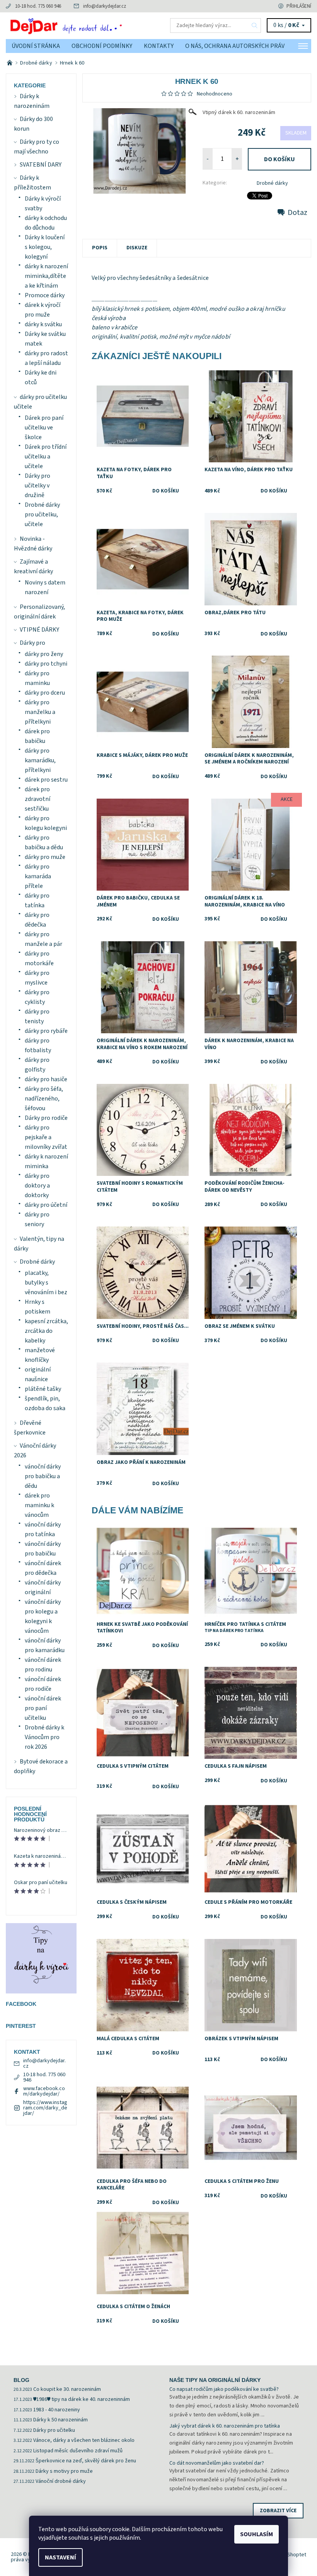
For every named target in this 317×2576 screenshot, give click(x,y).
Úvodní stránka (36, 46)
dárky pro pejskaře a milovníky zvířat (46, 1137)
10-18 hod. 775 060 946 (38, 6)
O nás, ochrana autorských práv (235, 46)
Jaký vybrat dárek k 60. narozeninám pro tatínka (225, 2426)
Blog (21, 2380)
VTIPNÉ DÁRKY (39, 630)
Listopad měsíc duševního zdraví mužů (78, 2451)
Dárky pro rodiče (46, 1118)
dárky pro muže (45, 857)
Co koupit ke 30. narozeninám (67, 2389)
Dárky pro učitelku (54, 2430)
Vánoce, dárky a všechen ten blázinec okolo (84, 2440)
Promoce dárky (45, 295)
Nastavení (61, 2557)
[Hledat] (255, 26)
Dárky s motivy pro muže (64, 2471)
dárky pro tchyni (46, 664)
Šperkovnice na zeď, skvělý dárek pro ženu (86, 2461)
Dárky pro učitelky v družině (37, 486)
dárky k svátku (43, 324)
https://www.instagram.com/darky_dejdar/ (45, 2108)
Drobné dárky (272, 183)
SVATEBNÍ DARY (41, 165)
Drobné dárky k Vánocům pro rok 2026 (44, 1737)
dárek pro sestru (46, 780)
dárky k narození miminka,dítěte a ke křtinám (46, 276)
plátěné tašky (43, 1389)
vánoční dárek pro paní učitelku (43, 1708)
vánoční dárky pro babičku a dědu (43, 1476)
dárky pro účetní (46, 1205)
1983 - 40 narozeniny (57, 2410)
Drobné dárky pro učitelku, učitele (42, 515)
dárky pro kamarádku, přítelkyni (40, 760)
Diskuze (137, 248)
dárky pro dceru (45, 693)
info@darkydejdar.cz (105, 6)
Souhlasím (256, 2534)
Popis (100, 248)
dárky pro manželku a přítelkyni (40, 712)
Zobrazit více (278, 2511)
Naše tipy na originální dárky (215, 2380)
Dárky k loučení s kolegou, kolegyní (45, 247)
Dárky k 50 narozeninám (61, 2420)
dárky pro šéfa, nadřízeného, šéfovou (44, 1099)
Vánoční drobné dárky (61, 2481)
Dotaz (297, 213)
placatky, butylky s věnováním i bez (46, 1283)
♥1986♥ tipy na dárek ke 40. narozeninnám (82, 2399)
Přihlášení (299, 6)
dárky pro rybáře (46, 1031)
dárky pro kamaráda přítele (38, 876)
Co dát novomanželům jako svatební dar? (217, 2463)
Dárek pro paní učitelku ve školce (44, 428)
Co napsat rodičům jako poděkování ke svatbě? (224, 2389)
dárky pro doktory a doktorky (37, 1186)
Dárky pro (32, 643)
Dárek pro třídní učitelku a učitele (46, 457)
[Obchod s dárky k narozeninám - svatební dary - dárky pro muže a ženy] (10, 63)
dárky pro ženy (44, 654)
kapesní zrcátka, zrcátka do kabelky (46, 1331)
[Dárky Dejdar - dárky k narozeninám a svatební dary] (82, 26)
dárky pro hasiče (46, 1079)
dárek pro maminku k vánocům (39, 1505)
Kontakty (159, 46)
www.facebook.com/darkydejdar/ (44, 2091)
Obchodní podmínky (102, 46)
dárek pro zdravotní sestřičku (37, 799)
